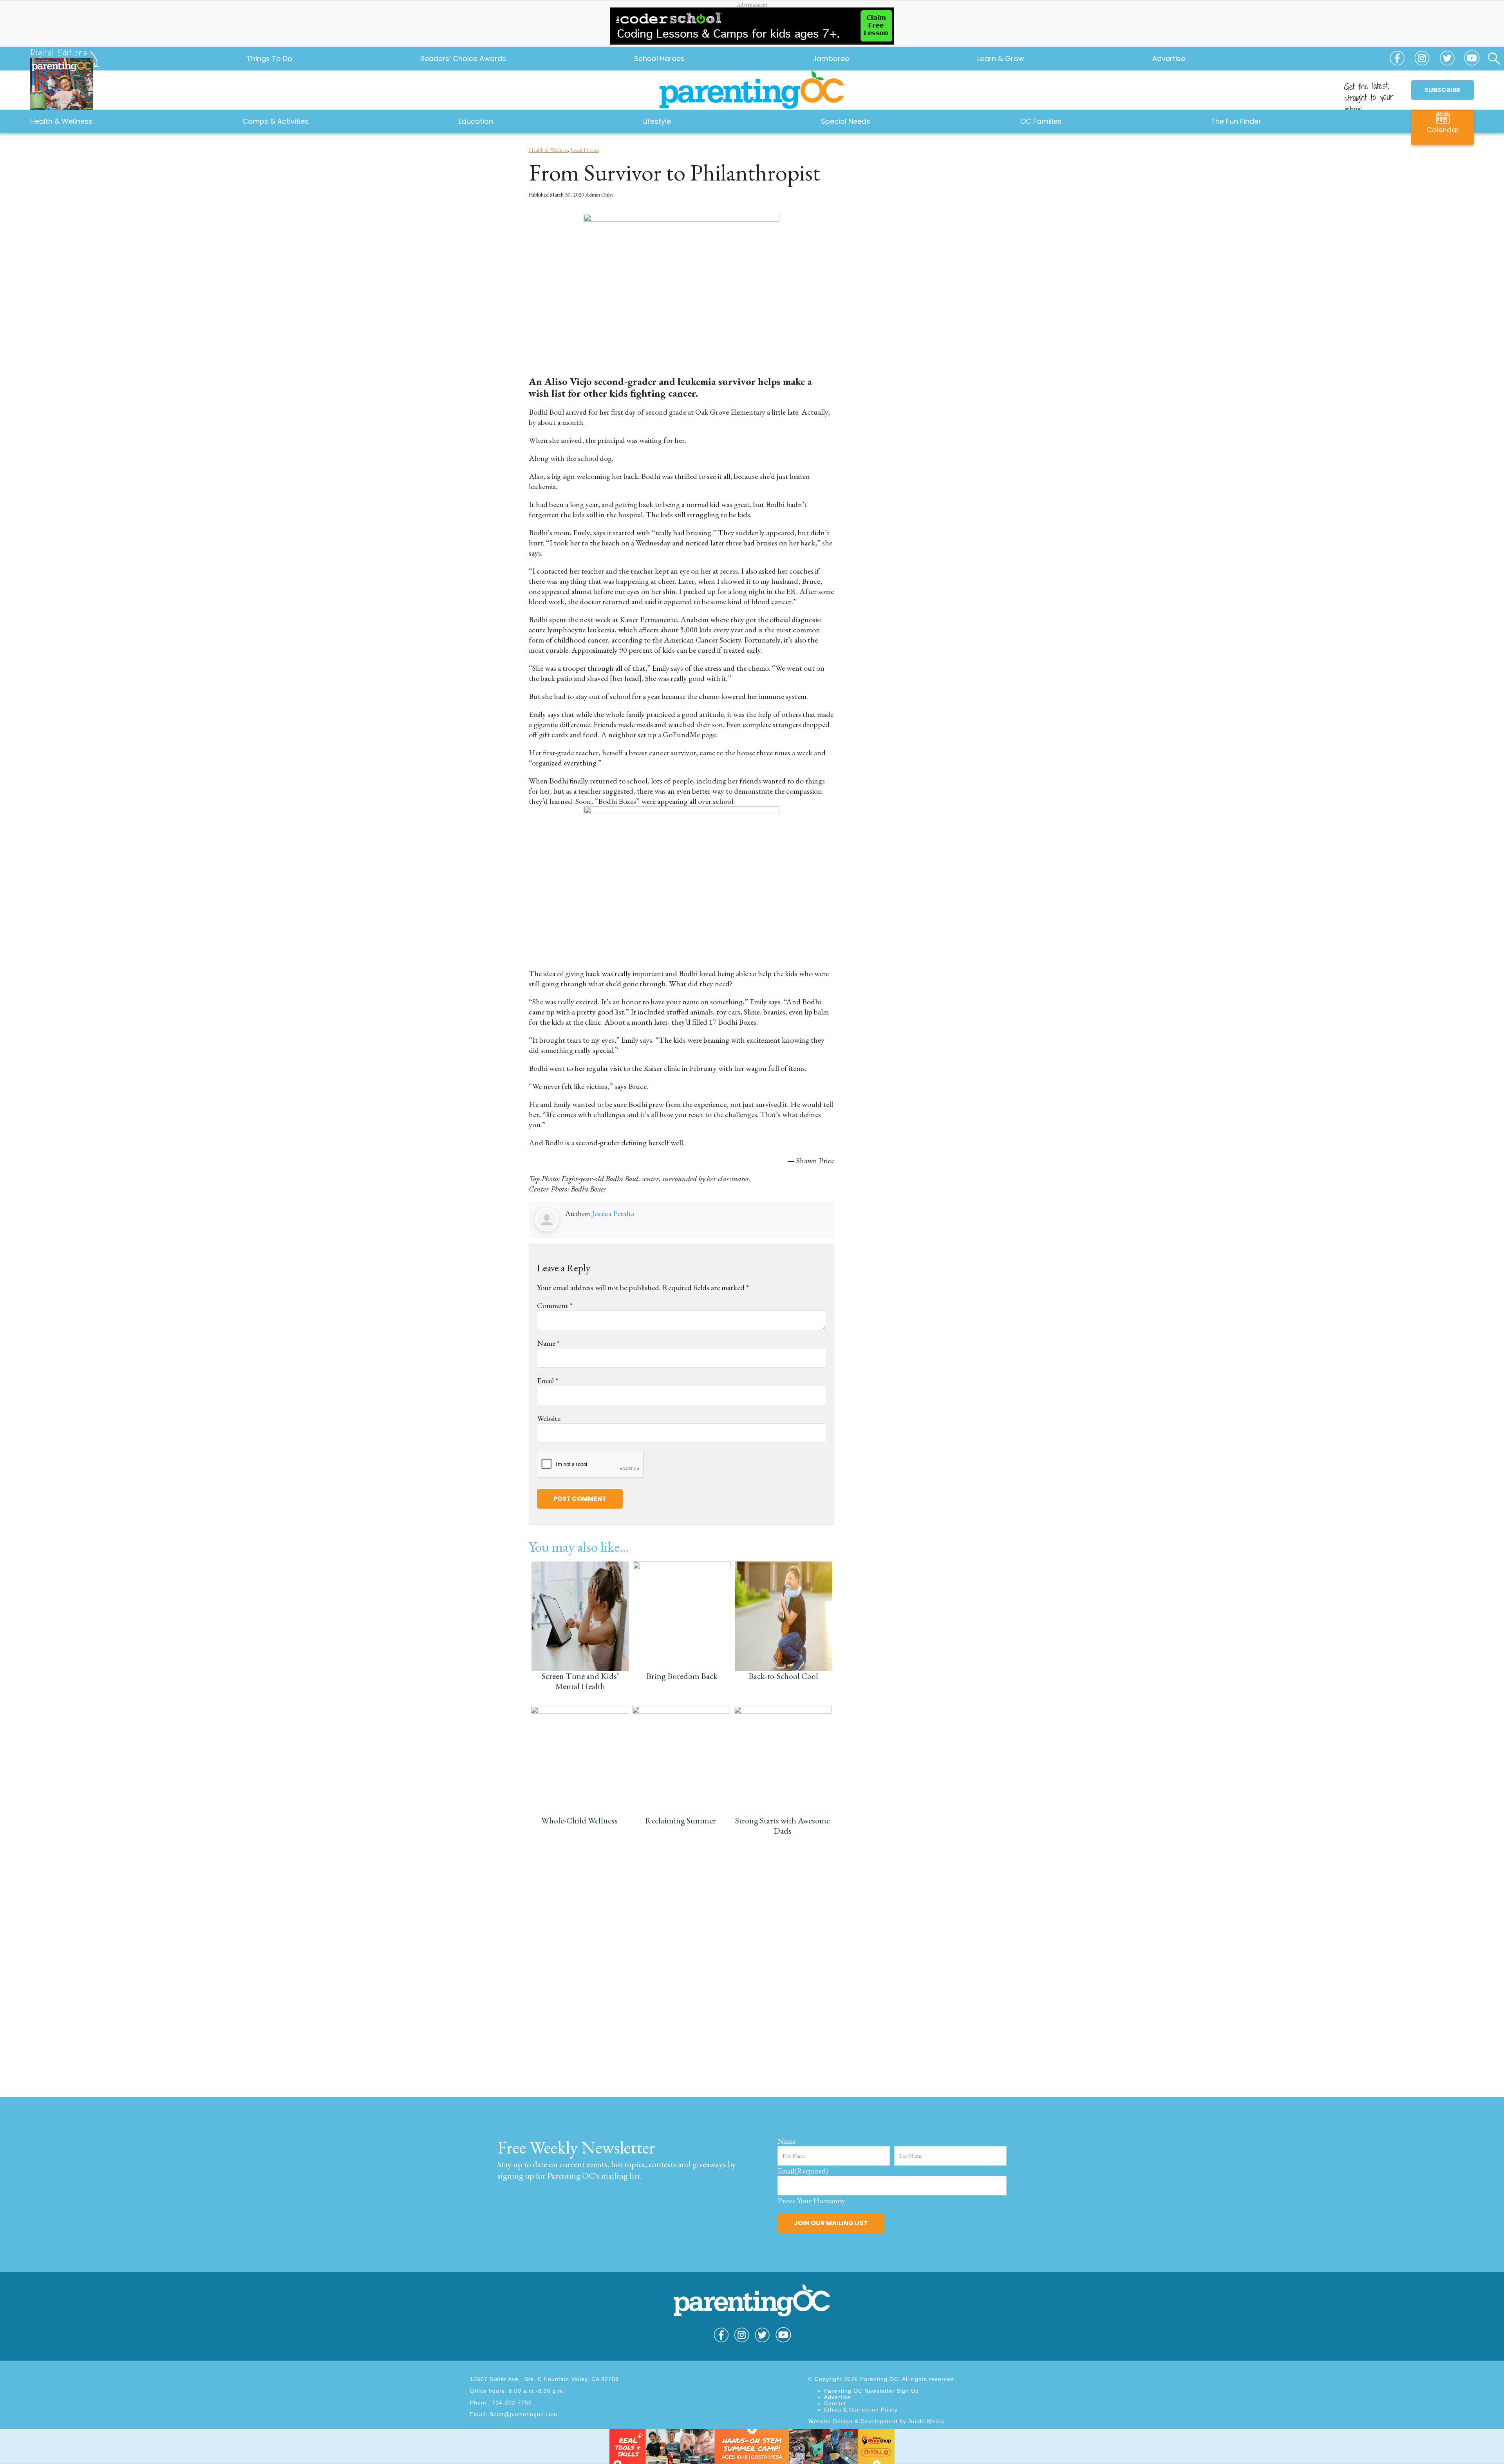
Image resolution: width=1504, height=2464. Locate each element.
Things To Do (269, 59)
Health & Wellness (548, 150)
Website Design (831, 2421)
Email (548, 1381)
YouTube (1472, 62)
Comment (555, 1305)
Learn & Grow (1001, 59)
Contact (835, 2403)
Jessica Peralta (613, 1213)
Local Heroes (585, 150)
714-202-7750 (512, 2403)
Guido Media (926, 2421)
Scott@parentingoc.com (523, 2414)
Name (548, 1343)
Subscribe (1443, 90)
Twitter (1447, 62)
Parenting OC (752, 90)
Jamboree (831, 59)
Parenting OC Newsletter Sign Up (871, 2391)
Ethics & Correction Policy (861, 2410)
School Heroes (659, 59)
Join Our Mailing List (831, 2223)
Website (549, 1418)
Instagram (1422, 62)
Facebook (1397, 62)
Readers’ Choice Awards (463, 59)
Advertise (1169, 59)
